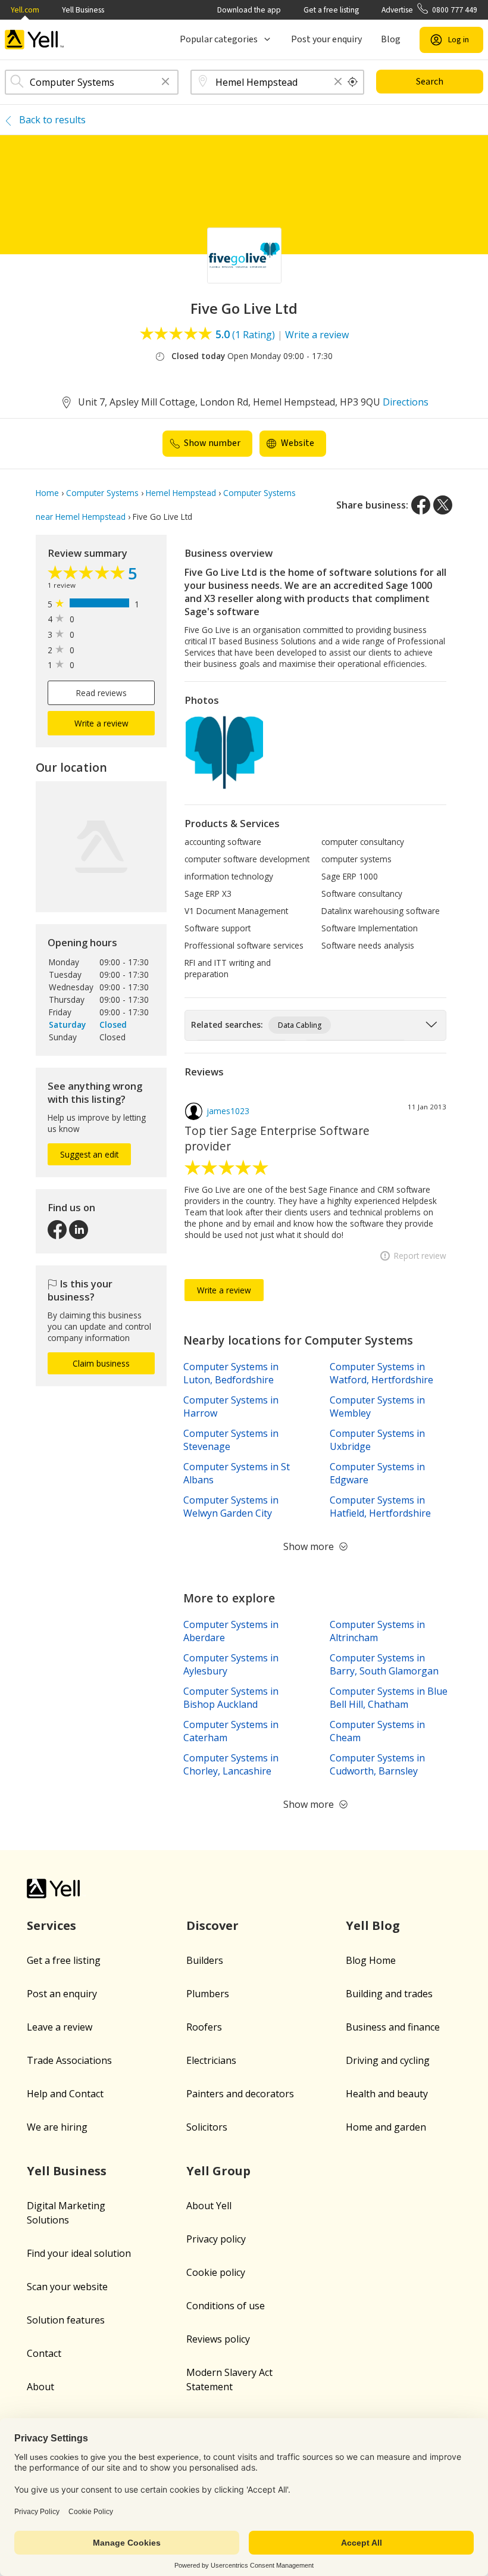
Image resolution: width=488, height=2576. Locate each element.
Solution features (66, 2320)
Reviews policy (218, 2339)
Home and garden (386, 2127)
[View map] (101, 847)
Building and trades (389, 1994)
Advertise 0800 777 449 (429, 10)
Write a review (317, 335)
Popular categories (219, 39)
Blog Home (371, 1960)
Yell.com (25, 10)
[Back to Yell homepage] (35, 40)
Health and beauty (387, 2094)
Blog (391, 39)
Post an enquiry (62, 1994)
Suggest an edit (89, 1154)
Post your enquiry (326, 39)
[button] (165, 82)
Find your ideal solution (79, 2253)
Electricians (211, 2060)
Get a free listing (331, 10)
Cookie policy (216, 2272)
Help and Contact (65, 2094)
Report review (420, 1256)
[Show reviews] (88, 574)
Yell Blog (373, 1925)
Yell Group (218, 2171)
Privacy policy (216, 2239)
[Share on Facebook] (421, 505)
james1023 (228, 1111)
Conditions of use (226, 2306)
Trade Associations (69, 2060)
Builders (205, 1960)
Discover (212, 1925)
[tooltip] (353, 82)
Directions (406, 402)
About (40, 2387)
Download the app (249, 10)
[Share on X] (443, 505)
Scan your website (67, 2287)
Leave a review (60, 2027)
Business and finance (393, 2027)
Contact (44, 2353)
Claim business (101, 1363)
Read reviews (101, 693)
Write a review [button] (101, 723)
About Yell (209, 2206)
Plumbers (208, 1994)
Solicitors (207, 2127)
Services (51, 1925)
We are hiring (57, 2127)
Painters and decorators (240, 2094)
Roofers (204, 2027)
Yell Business (83, 10)
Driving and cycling (388, 2060)
